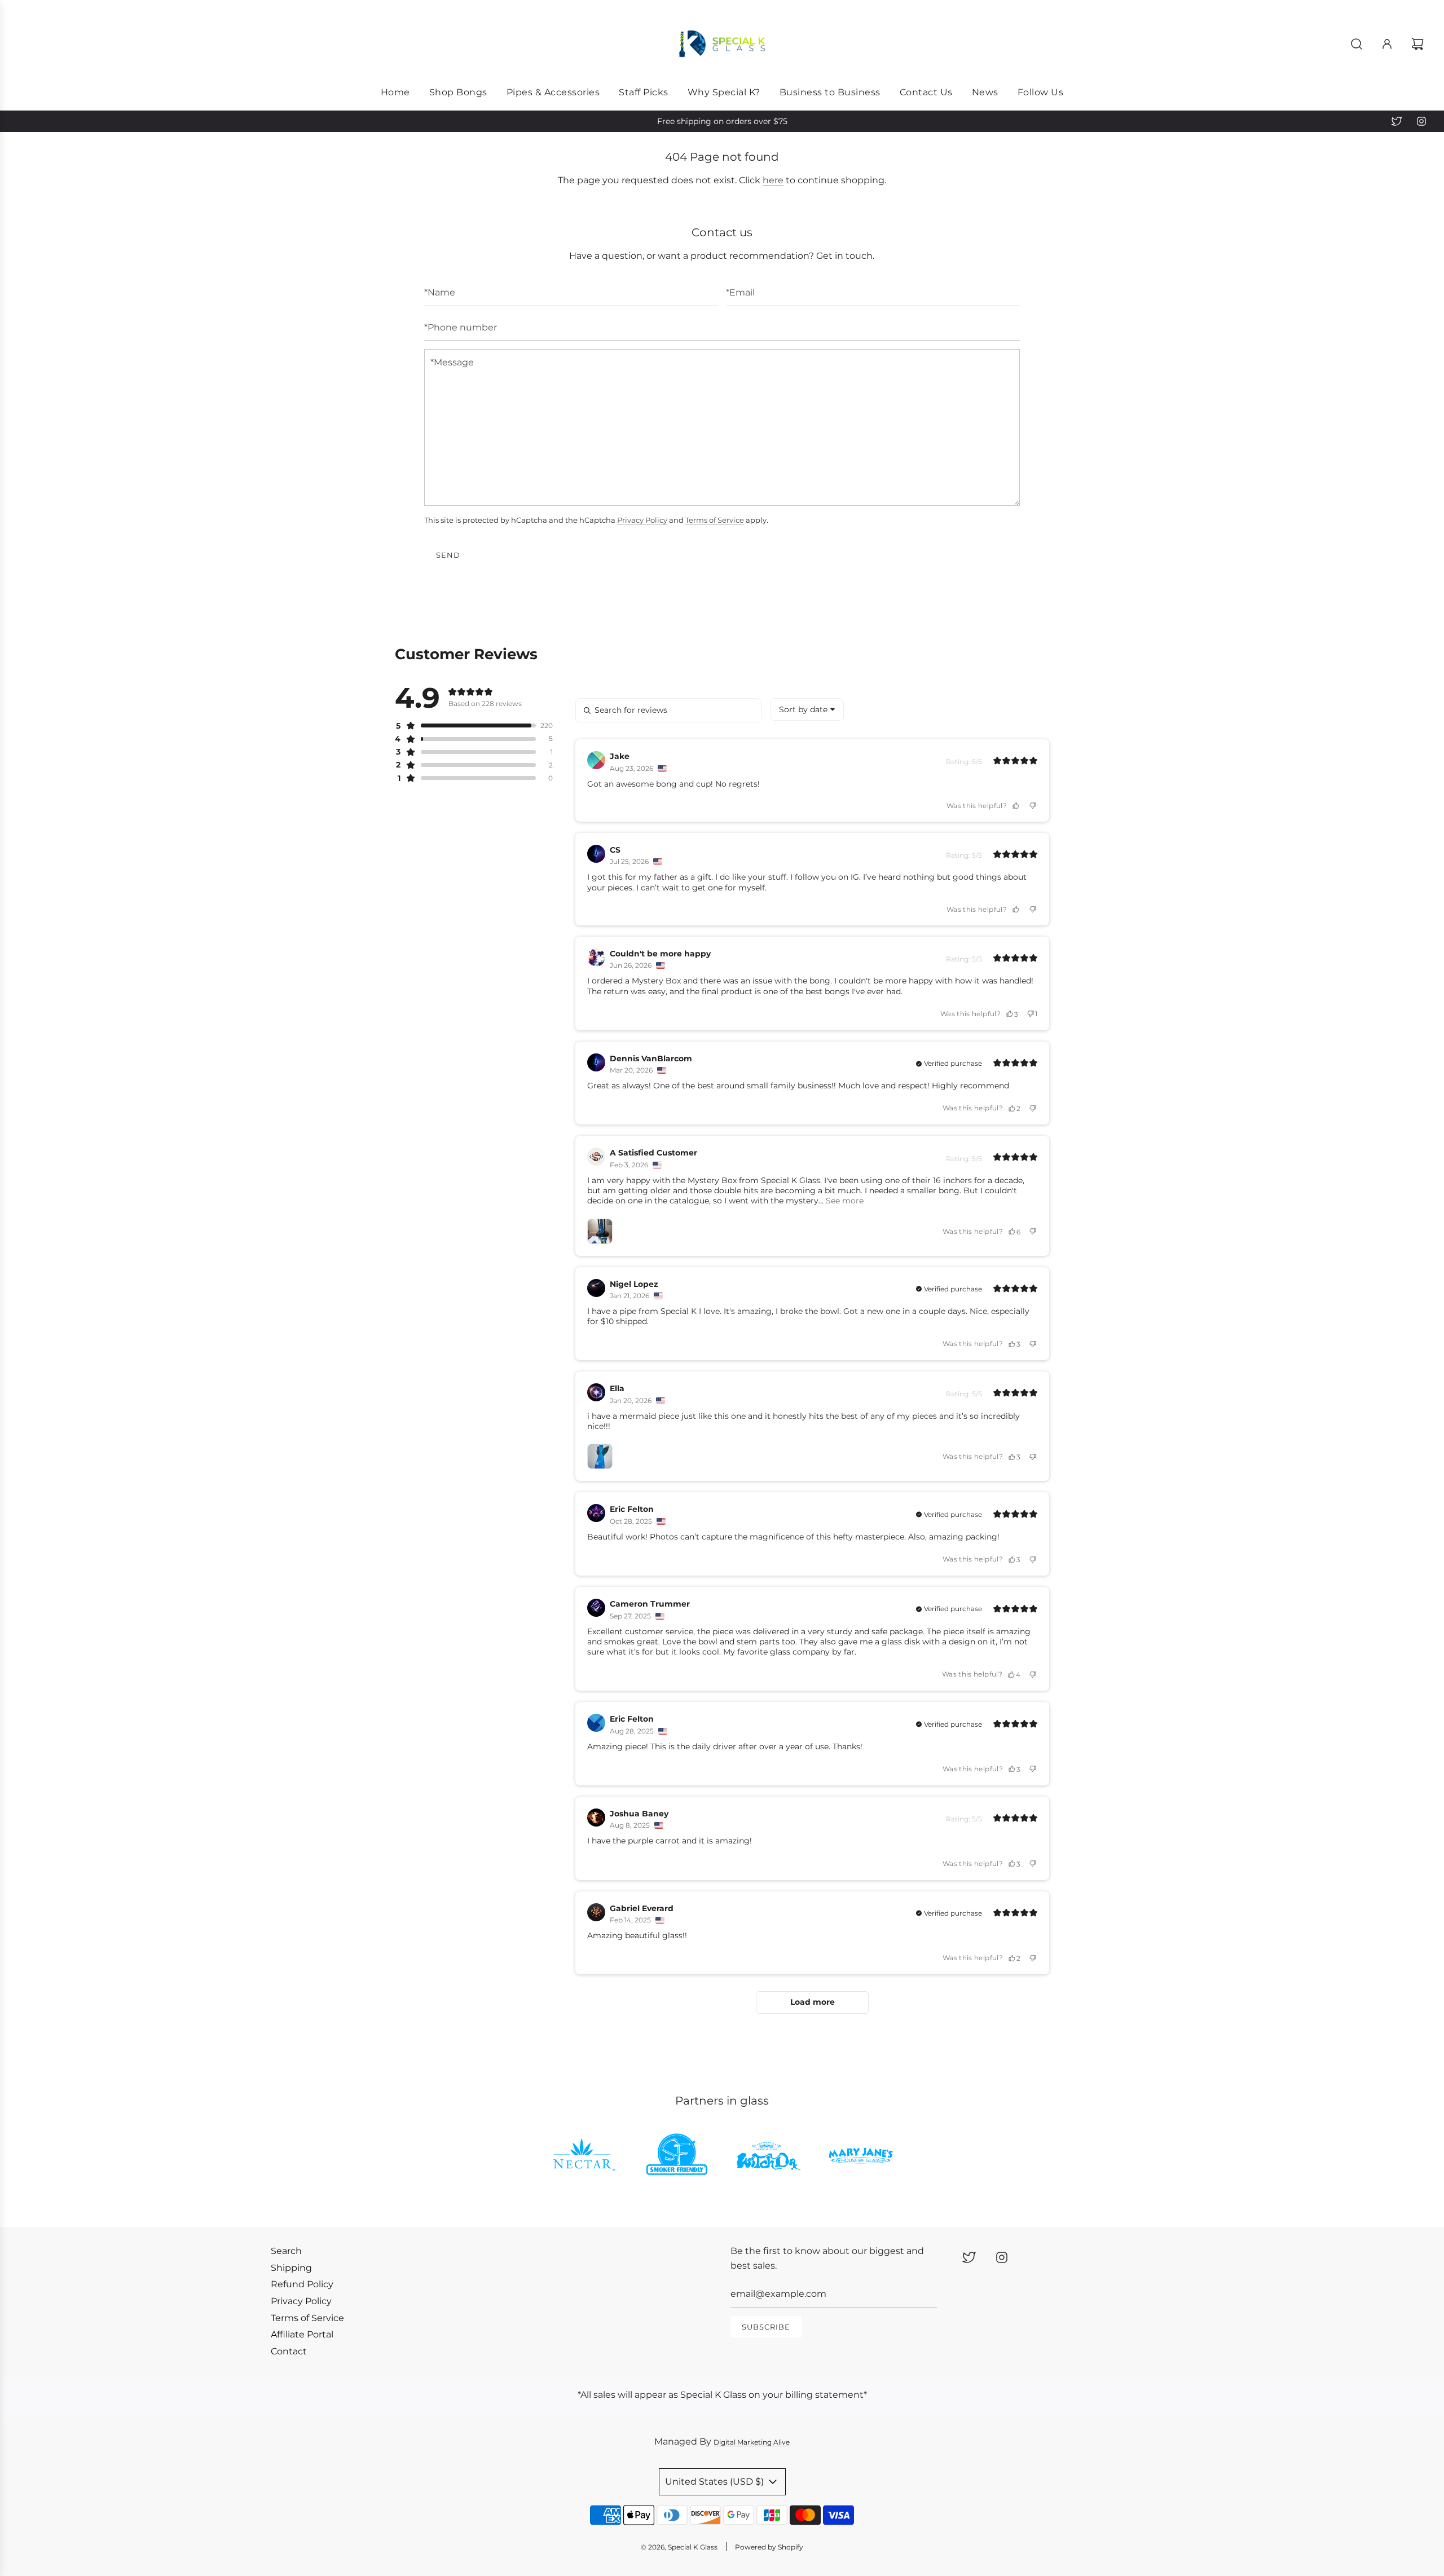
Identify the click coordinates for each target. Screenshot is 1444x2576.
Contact (289, 2351)
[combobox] (807, 709)
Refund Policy (302, 2284)
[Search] (1357, 44)
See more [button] (844, 1201)
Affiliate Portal (302, 2334)
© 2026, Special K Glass (679, 2547)
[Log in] (1387, 44)
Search (286, 2251)
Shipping (291, 2268)
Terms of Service (715, 520)
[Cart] (1419, 44)
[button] (465, 726)
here (773, 180)
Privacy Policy (642, 520)
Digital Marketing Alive (752, 2442)
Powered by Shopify (769, 2547)
